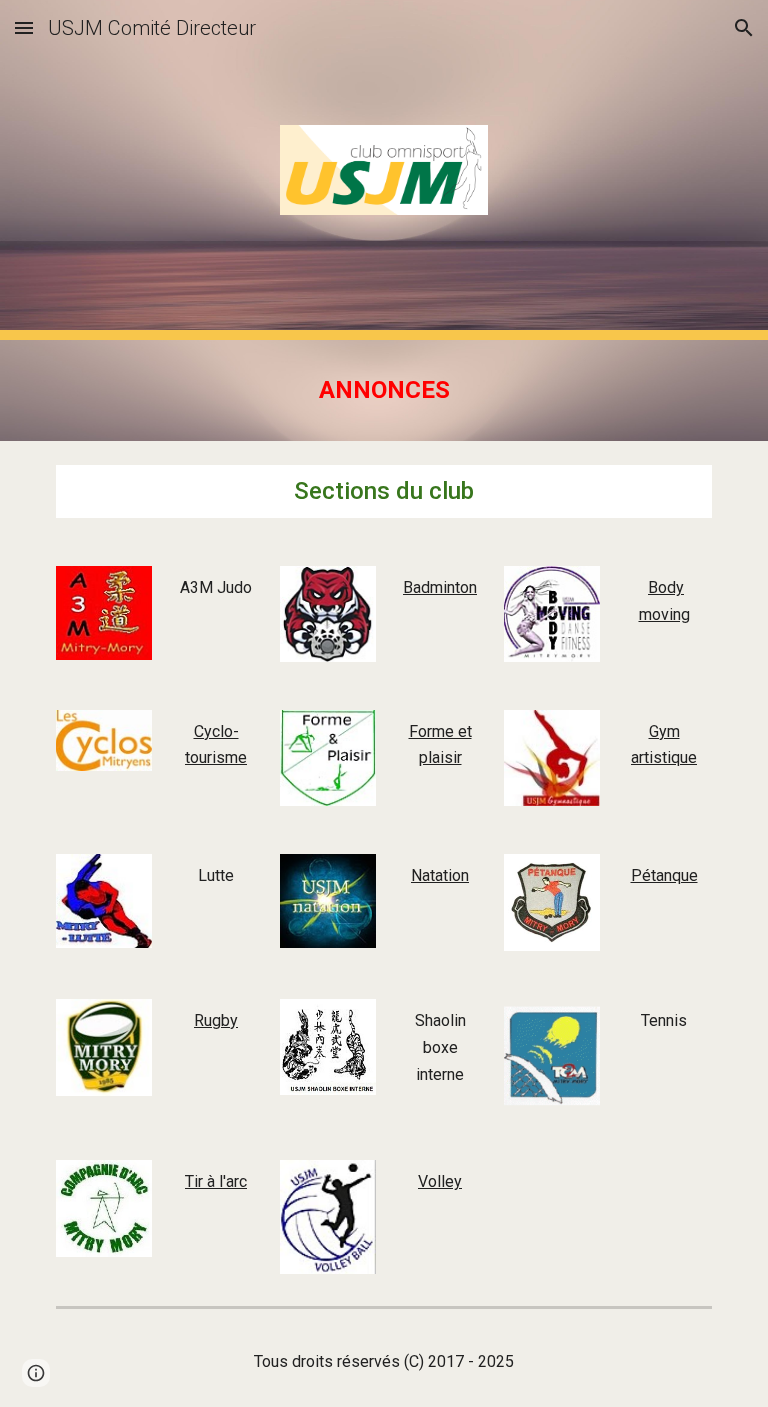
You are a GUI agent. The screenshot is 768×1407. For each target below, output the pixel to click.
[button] (24, 27)
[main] (383, 390)
